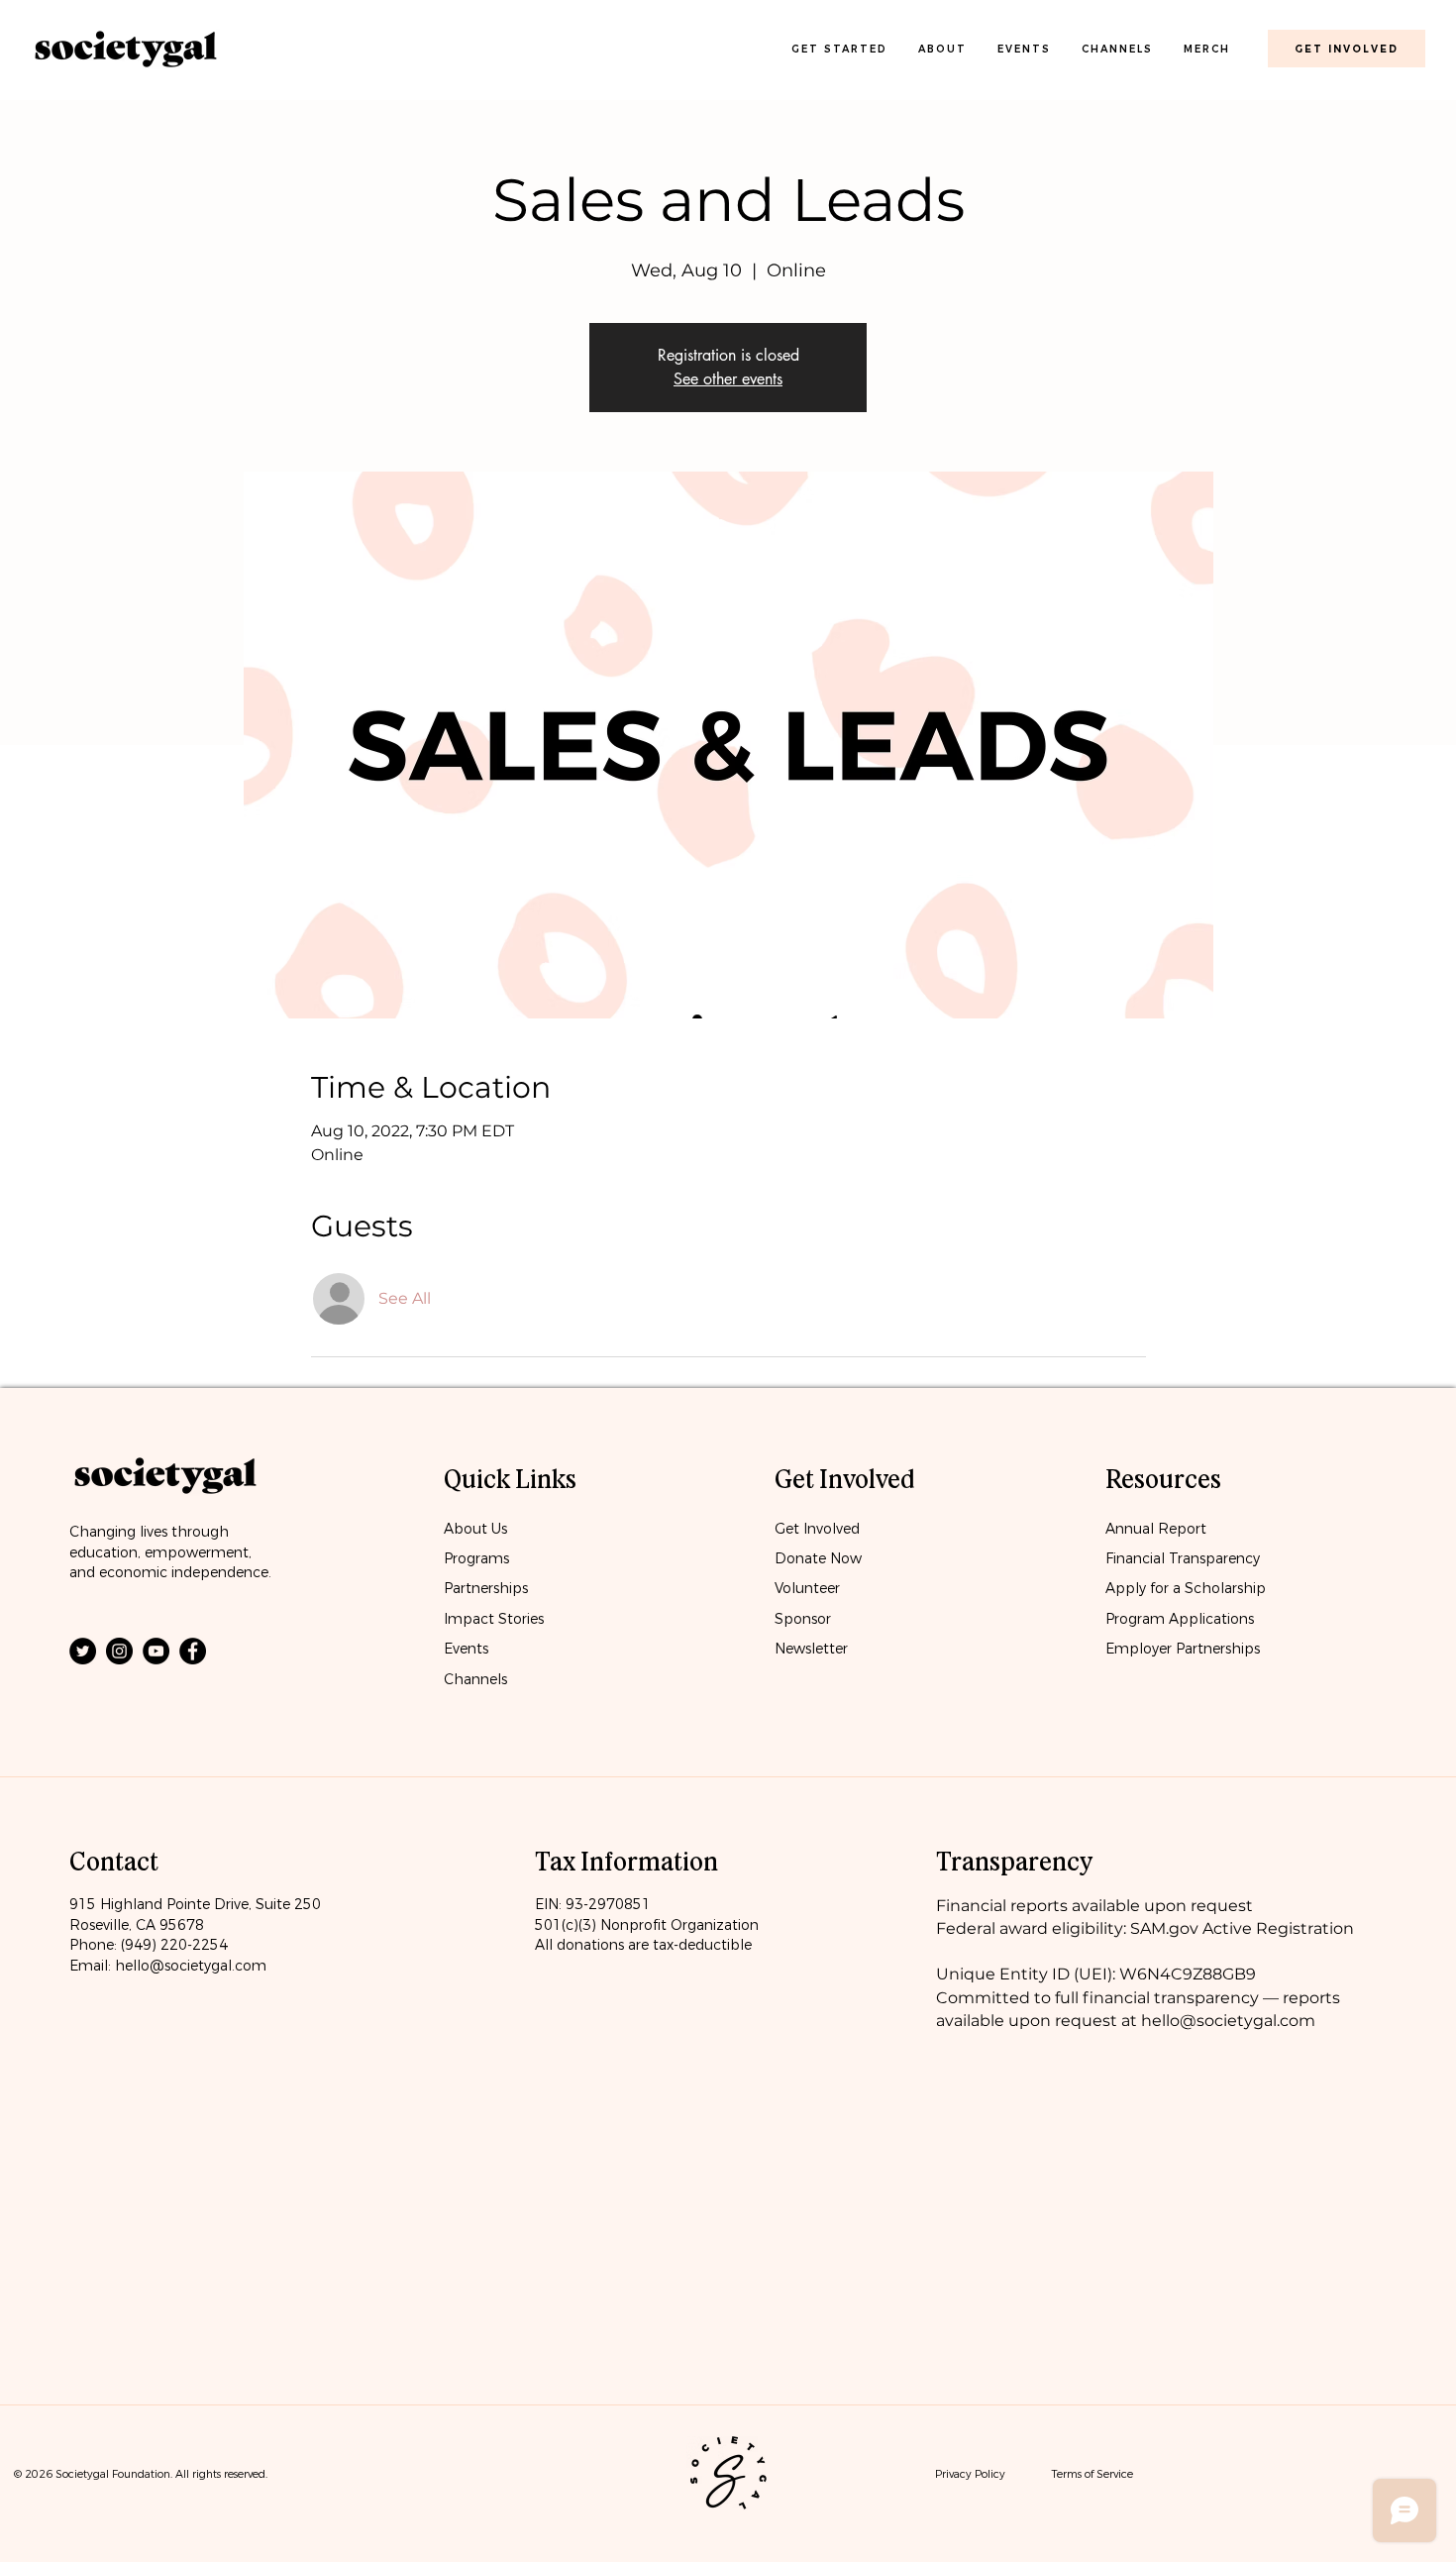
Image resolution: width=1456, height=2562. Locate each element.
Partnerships (486, 1588)
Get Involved (817, 1529)
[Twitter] (83, 1651)
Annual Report (1156, 1529)
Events (466, 1649)
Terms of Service (1092, 2474)
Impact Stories (494, 1619)
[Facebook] (193, 1651)
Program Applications (1180, 1619)
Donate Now (820, 1558)
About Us (475, 1529)
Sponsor (803, 1619)
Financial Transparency (1183, 1558)
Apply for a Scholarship (1186, 1588)
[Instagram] (119, 1651)
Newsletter (811, 1649)
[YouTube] (156, 1651)
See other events (728, 379)
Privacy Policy (970, 2474)
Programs (476, 1558)
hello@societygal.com (191, 1966)
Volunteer (807, 1588)
